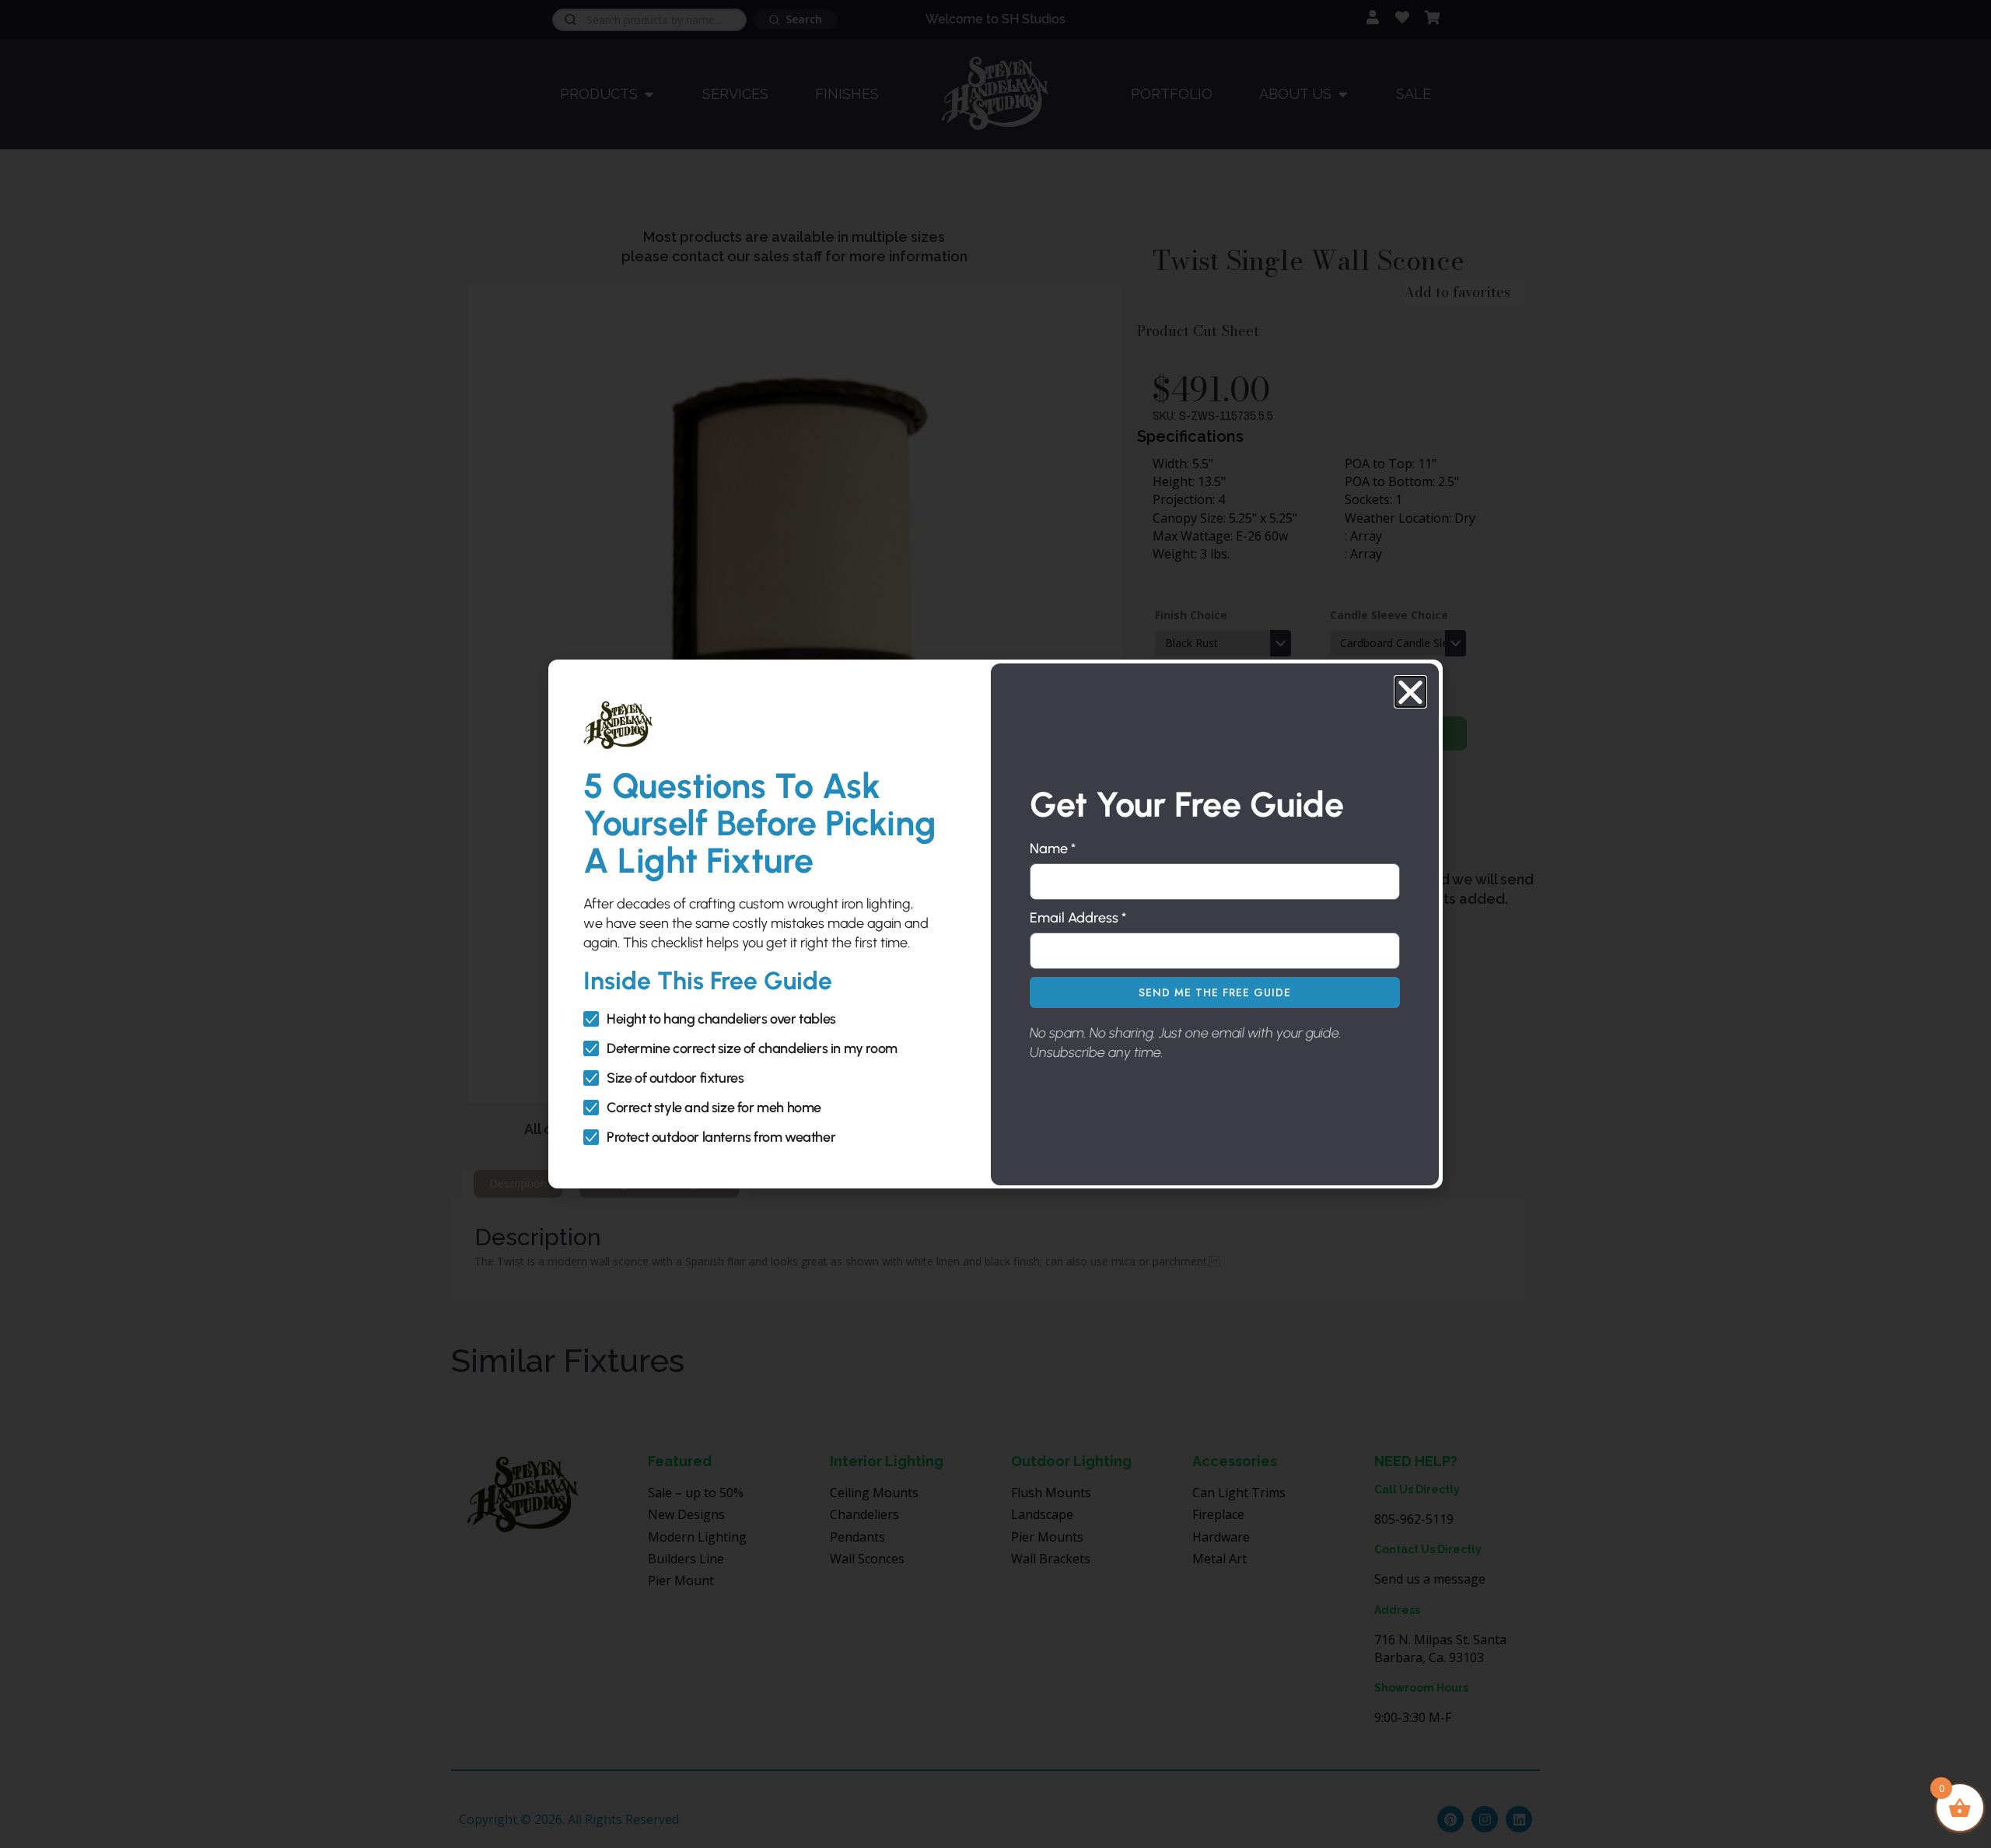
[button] (1410, 692)
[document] (995, 924)
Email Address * (1078, 918)
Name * (1053, 849)
